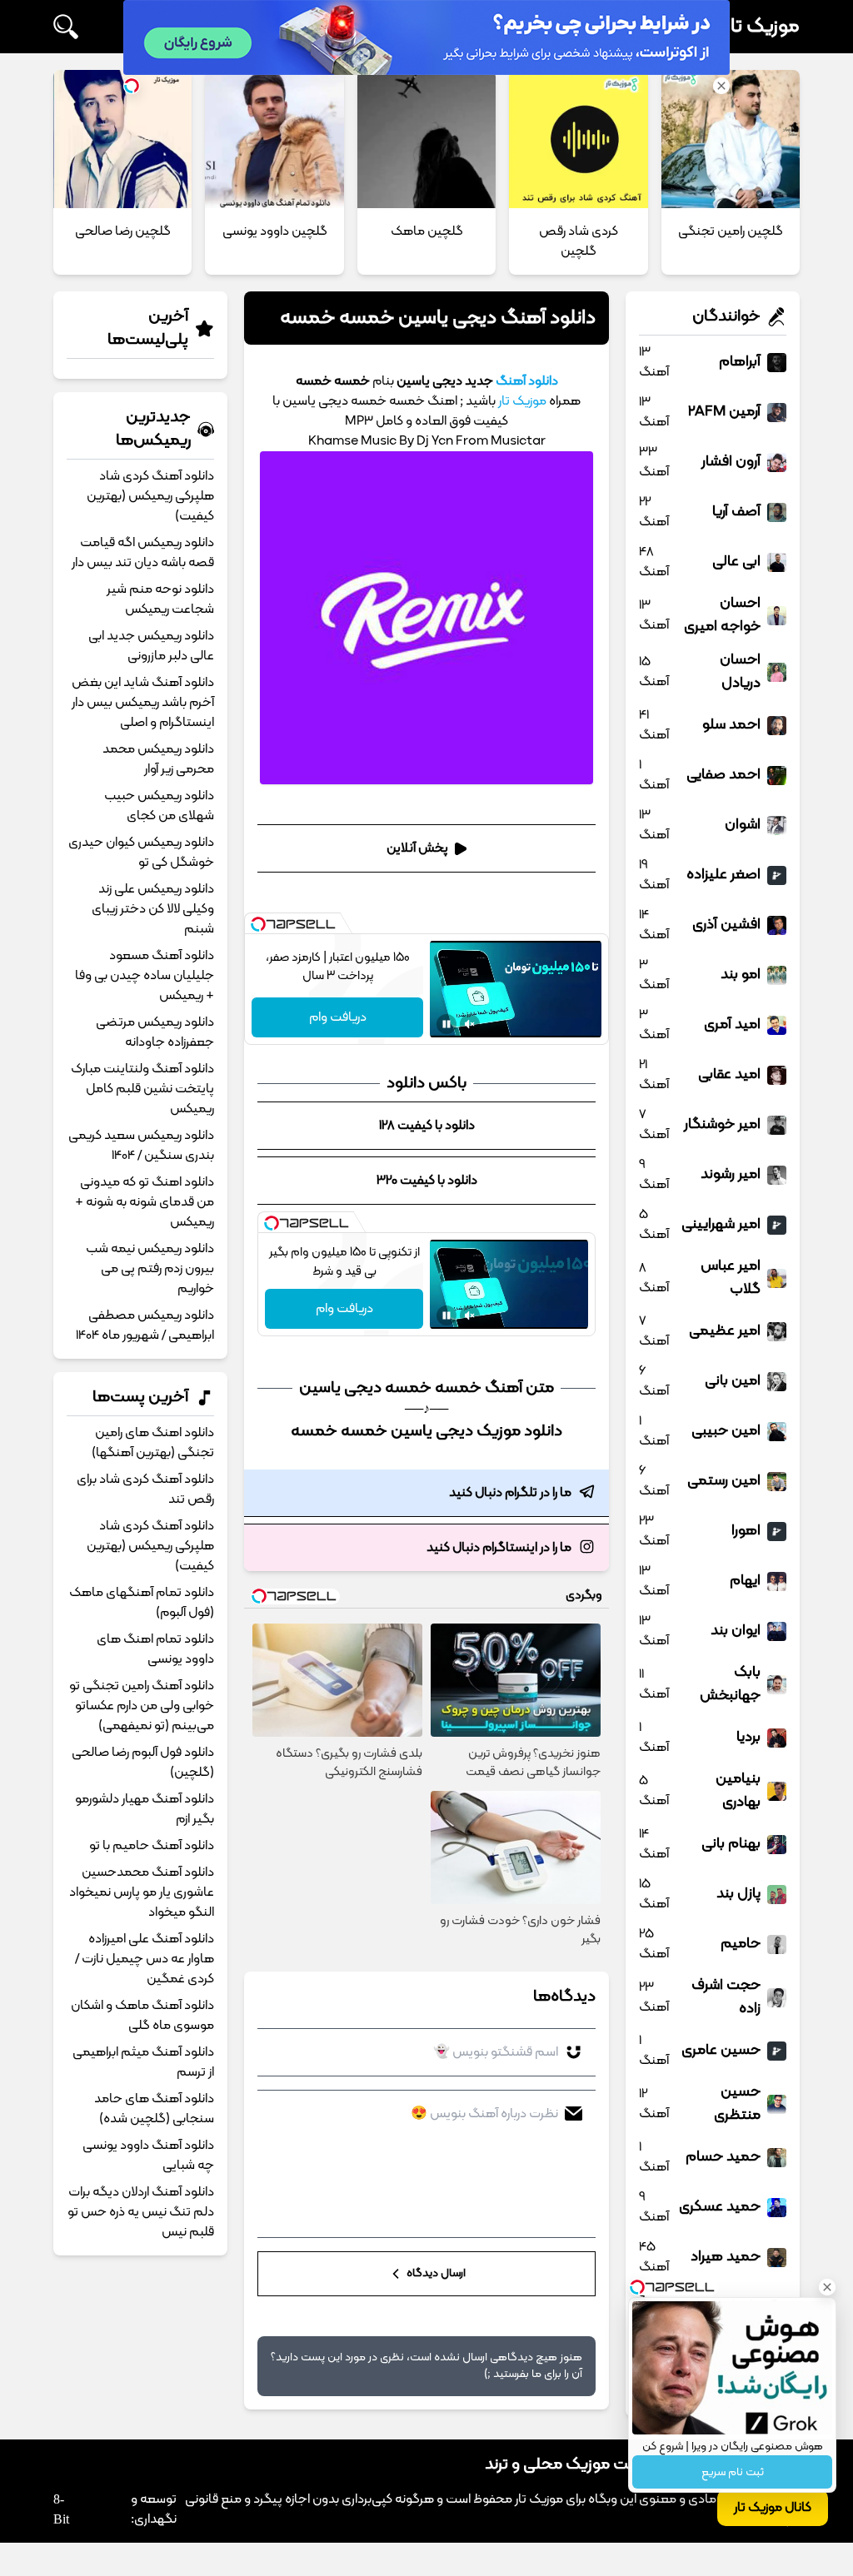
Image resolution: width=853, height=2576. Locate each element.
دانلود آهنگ (527, 381)
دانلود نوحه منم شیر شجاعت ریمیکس (160, 599)
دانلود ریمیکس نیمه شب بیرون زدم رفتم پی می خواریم (150, 1269)
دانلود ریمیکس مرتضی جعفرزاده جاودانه (155, 1032)
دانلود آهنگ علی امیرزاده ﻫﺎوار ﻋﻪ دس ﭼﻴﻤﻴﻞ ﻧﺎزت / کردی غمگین (145, 1959)
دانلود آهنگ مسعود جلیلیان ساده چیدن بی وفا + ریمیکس (145, 976)
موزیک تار (762, 27)
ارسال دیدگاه (435, 2273)
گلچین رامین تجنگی (731, 231)
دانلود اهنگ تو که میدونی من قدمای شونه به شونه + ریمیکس (145, 1202)
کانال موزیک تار (773, 2508)
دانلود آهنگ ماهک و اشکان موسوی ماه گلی (142, 2016)
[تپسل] (258, 924)
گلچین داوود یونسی (275, 231)
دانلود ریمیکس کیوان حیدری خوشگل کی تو (141, 853)
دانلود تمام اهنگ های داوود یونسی (155, 1649)
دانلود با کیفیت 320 (427, 1181)
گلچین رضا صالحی (123, 231)
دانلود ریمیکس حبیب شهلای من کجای (159, 806)
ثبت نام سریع (733, 2472)
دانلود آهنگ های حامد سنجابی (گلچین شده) (154, 2109)
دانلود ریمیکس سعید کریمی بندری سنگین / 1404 (141, 1146)
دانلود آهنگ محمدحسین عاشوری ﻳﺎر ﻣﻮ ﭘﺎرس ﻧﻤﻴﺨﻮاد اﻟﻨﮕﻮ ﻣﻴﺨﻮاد (142, 1892)
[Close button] (827, 2287)
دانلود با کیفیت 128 (427, 1126)
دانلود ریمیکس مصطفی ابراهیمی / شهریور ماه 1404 (145, 1325)
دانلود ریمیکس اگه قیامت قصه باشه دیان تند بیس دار (143, 553)
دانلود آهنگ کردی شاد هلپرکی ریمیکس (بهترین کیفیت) (150, 496)
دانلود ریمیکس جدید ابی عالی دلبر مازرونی (151, 646)
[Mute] (470, 1024)
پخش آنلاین (417, 848)
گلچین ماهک (427, 231)
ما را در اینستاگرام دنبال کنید (499, 1548)
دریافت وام (338, 1017)
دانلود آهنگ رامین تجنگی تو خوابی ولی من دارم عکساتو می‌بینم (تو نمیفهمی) (142, 1706)
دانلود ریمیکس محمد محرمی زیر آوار (158, 759)
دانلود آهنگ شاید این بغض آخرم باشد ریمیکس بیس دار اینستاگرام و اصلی (143, 703)
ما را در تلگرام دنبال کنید (510, 1493)
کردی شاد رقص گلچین (579, 241)
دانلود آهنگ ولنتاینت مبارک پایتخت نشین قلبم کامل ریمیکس (142, 1089)
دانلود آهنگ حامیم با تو (152, 1846)
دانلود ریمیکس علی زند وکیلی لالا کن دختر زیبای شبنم (153, 909)
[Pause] (446, 1024)
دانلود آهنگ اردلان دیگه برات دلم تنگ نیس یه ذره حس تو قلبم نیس (141, 2212)
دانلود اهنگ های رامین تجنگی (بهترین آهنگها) (153, 1443)
